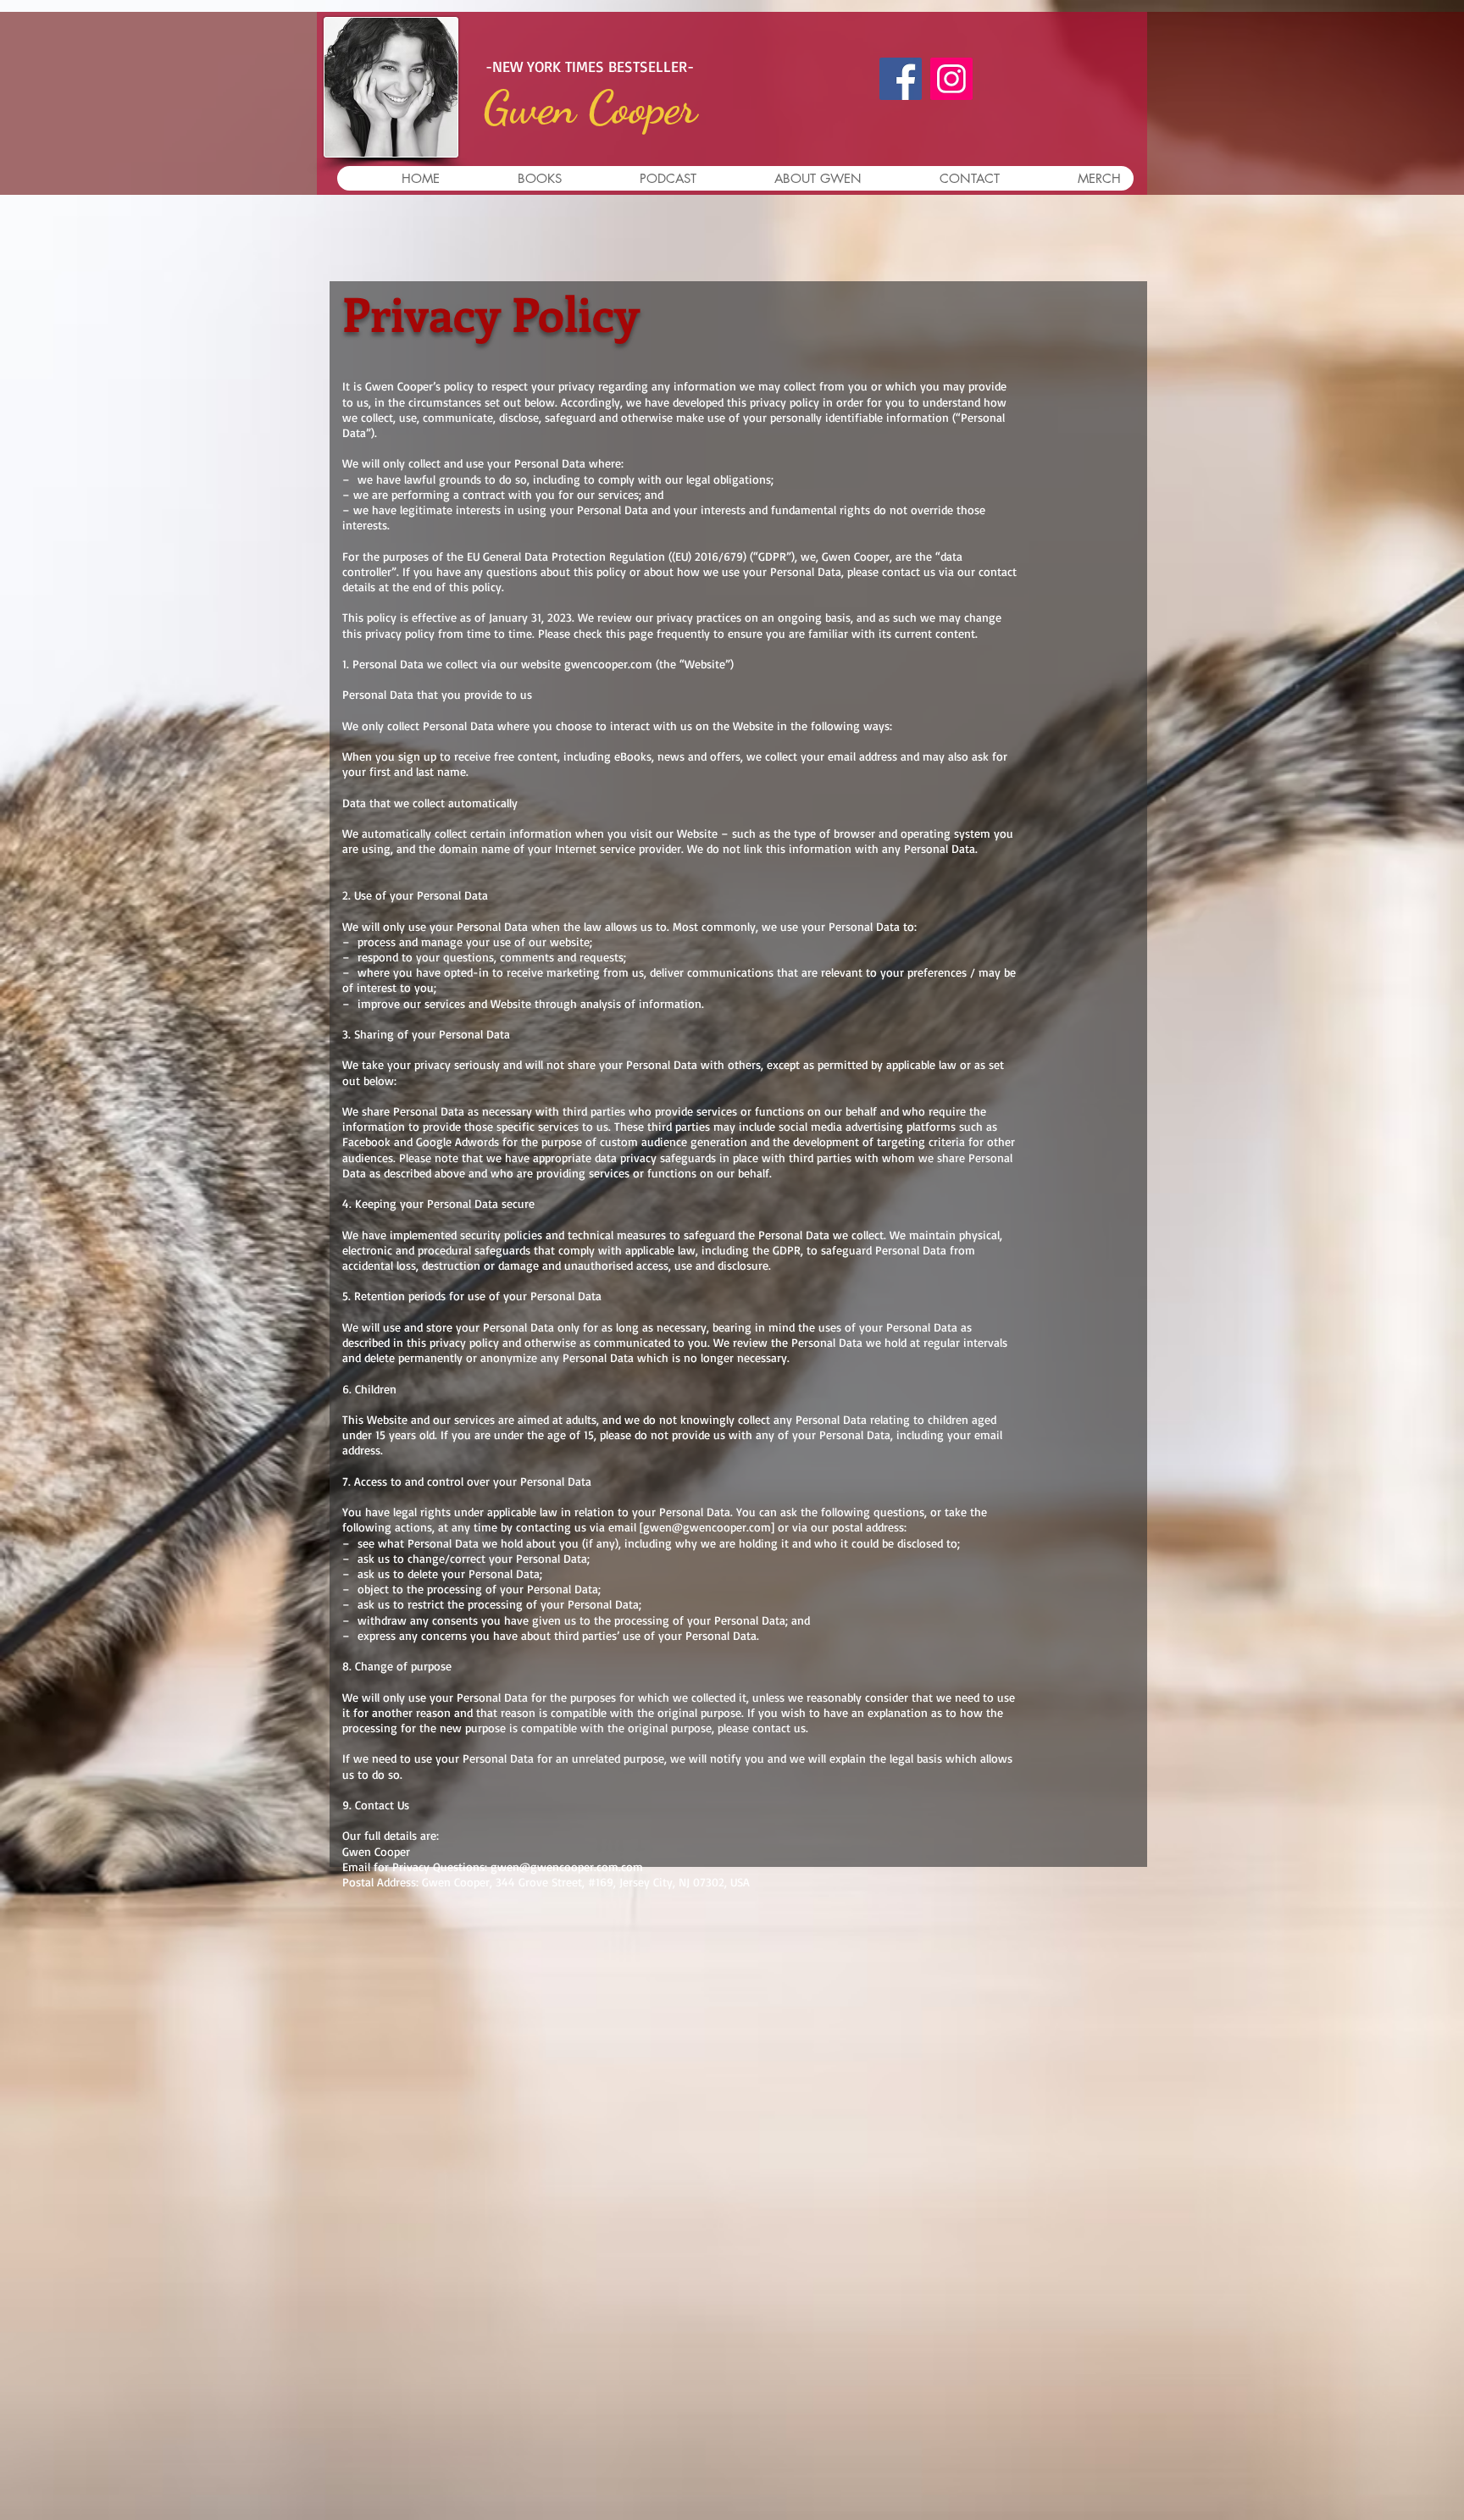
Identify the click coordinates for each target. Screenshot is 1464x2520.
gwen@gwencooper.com (707, 1527)
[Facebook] (901, 79)
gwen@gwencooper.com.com (567, 1866)
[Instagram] (951, 79)
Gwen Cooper (590, 107)
